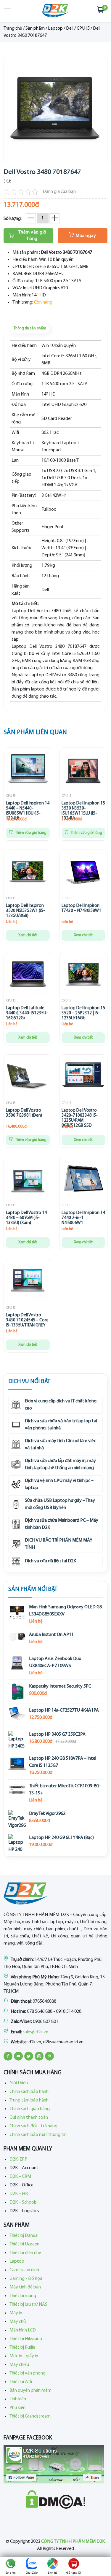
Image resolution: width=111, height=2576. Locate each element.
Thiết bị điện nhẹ (25, 2253)
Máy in (16, 2313)
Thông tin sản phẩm (30, 328)
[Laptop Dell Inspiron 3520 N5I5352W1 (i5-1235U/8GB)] (28, 874)
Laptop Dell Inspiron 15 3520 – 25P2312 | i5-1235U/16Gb (83, 1013)
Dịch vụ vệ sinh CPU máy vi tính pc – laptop (59, 1484)
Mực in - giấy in (24, 2356)
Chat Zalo (32, 2573)
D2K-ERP (18, 2159)
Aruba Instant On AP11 (51, 1635)
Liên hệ (53, 2573)
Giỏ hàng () (74, 2573)
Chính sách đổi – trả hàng (33, 2126)
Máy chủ (18, 2322)
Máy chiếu (19, 2365)
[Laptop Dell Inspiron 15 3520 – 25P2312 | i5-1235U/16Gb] (83, 976)
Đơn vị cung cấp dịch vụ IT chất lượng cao (61, 1405)
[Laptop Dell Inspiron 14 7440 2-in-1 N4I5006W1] (83, 1181)
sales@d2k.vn (36, 2032)
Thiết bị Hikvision (26, 2339)
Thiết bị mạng (23, 2296)
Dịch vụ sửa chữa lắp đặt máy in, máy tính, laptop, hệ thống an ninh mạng (60, 1464)
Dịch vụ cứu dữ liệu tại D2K (50, 1561)
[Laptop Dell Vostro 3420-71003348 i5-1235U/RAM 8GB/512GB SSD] (83, 1078)
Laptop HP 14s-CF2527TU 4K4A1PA (64, 1710)
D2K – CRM (20, 2177)
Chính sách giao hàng (30, 2109)
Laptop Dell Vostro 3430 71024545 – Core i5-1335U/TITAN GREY (27, 1320)
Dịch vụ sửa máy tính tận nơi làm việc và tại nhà (60, 1445)
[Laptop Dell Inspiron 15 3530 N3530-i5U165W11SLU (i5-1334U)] (83, 771)
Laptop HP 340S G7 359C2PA (57, 1734)
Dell (70, 28)
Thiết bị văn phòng (28, 2373)
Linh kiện (18, 2399)
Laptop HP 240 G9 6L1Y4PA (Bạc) (61, 1838)
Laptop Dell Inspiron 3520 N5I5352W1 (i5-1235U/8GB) (25, 911)
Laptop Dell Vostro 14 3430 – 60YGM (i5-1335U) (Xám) (26, 1218)
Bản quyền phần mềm (30, 2391)
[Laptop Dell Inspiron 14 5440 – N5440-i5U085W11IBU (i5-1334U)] (28, 771)
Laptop (55, 28)
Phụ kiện (17, 2408)
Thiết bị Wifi (21, 2382)
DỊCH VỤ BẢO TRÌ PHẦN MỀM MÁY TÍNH (59, 1544)
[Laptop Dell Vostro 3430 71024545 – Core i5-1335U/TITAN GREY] (28, 1283)
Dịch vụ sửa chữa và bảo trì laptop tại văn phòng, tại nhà (61, 1425)
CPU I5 (83, 28)
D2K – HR (19, 2194)
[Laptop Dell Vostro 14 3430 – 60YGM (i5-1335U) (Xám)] (28, 1181)
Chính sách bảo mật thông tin (38, 2135)
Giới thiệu (19, 2083)
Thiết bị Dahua (24, 2236)
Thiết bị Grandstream (30, 2416)
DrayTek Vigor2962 (47, 1814)
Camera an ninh (24, 2270)
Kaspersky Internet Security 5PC (60, 1686)
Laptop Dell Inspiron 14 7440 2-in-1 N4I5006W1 (83, 1218)
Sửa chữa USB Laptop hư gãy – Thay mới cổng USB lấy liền (60, 1504)
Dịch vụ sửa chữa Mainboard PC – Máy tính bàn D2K (62, 1524)
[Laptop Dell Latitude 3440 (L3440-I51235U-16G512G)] (28, 976)
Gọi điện (11, 2573)
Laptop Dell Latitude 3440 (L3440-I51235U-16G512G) (27, 1013)
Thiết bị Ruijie (22, 2348)
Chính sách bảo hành (29, 2092)
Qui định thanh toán (29, 2118)
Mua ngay (86, 236)
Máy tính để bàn (25, 2287)
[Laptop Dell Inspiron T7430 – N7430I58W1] (83, 874)
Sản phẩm (35, 28)
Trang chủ (13, 28)
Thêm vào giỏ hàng (32, 236)
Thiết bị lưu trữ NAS (28, 2304)
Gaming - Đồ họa (26, 2279)
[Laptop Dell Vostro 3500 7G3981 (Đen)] (28, 1078)
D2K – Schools (23, 2202)
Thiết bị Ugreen (24, 2244)
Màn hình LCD (23, 2330)
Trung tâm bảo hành (29, 2100)
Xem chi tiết (28, 935)
